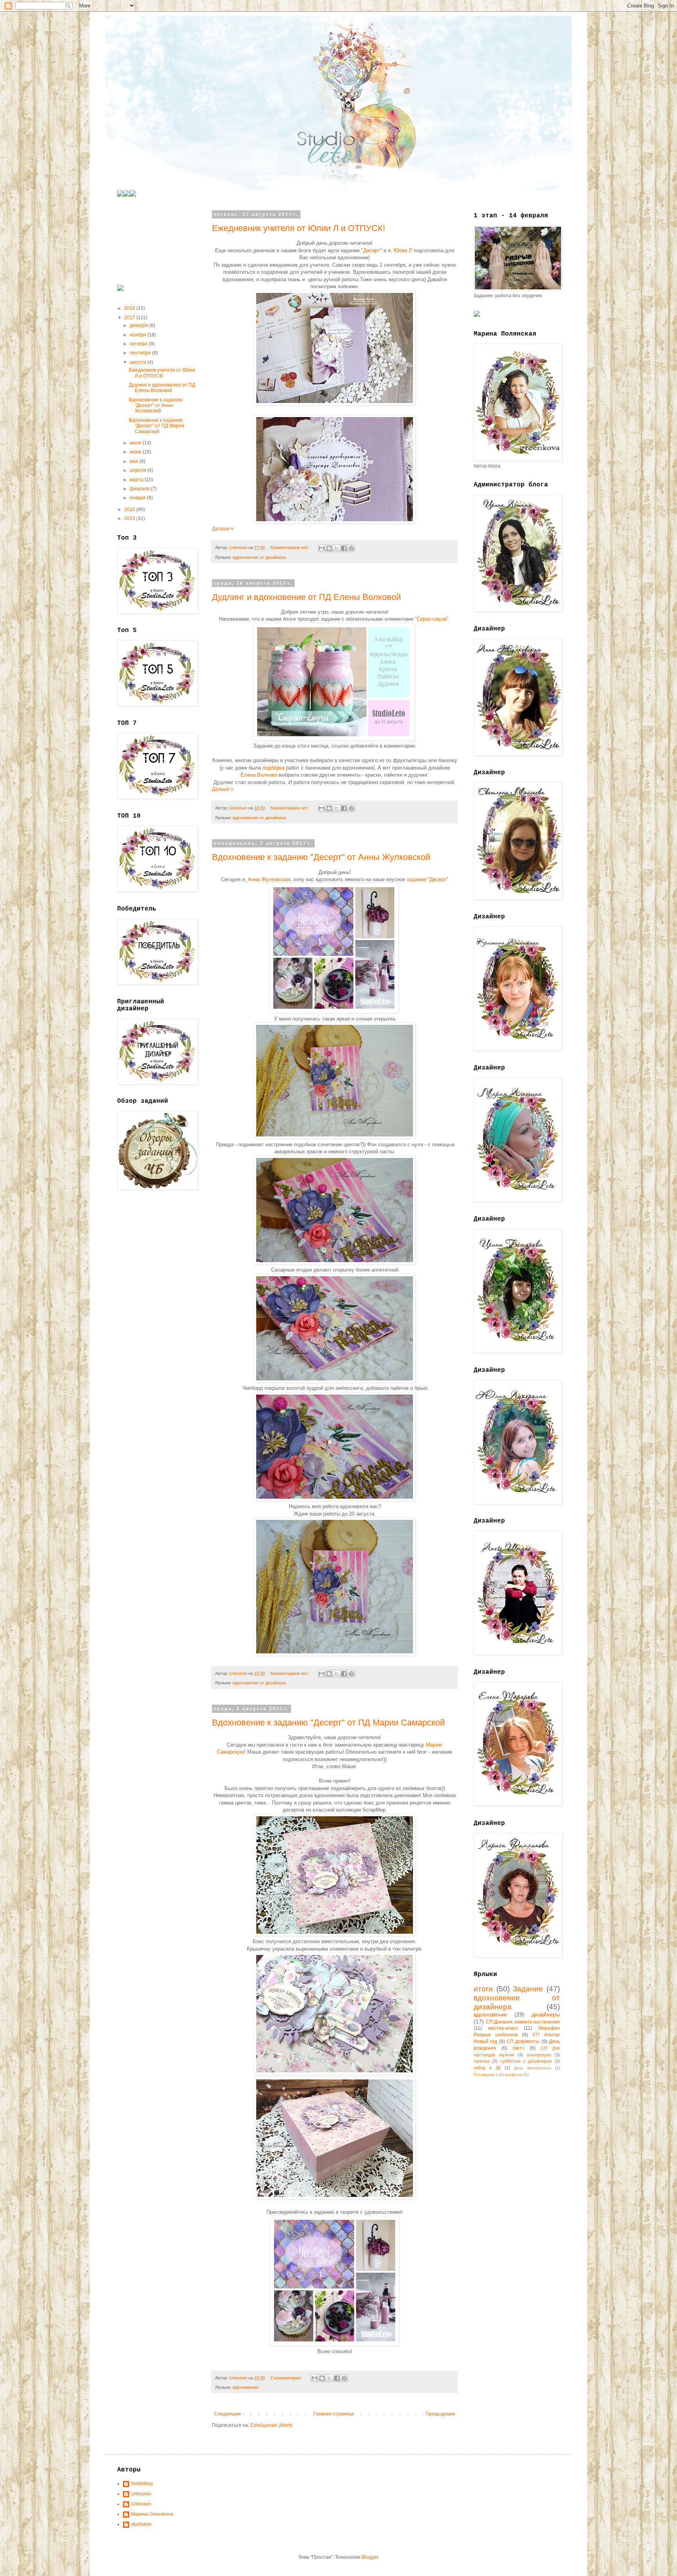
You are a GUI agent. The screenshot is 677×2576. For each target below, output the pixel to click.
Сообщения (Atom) (271, 2425)
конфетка (514, 2075)
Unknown (141, 2494)
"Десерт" (372, 250)
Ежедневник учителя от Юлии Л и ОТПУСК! (299, 228)
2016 (130, 509)
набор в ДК (487, 2068)
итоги (483, 1989)
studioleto (141, 2524)
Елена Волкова (259, 775)
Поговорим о (486, 2075)
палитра (482, 2061)
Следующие (227, 2414)
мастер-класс (503, 2028)
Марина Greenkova (152, 2514)
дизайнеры (546, 2014)
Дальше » (223, 529)
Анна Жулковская (269, 879)
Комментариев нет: (290, 547)
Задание (528, 1989)
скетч (518, 2048)
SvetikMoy (142, 2484)
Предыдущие (440, 2414)
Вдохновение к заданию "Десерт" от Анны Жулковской (321, 857)
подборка (274, 768)
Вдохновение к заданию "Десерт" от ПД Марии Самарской (328, 1722)
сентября (141, 353)
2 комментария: (287, 2378)
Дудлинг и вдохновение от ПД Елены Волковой (306, 597)
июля (136, 443)
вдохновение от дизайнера (259, 557)
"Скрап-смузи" (432, 619)
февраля (140, 489)
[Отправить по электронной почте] (322, 548)
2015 (130, 518)
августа (138, 362)
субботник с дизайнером (526, 2061)
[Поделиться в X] (337, 548)
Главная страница (333, 2414)
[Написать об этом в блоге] (329, 548)
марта (137, 480)
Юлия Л (403, 250)
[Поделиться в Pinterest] (351, 548)
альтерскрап (539, 2055)
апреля (138, 470)
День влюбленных (533, 2068)
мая (135, 461)
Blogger (370, 2557)
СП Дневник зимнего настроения (523, 2022)
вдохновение (246, 2387)
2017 (130, 318)
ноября (138, 335)
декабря (139, 325)
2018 (130, 308)
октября (139, 344)
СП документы (523, 2041)
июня (136, 452)
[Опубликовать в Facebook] (344, 548)
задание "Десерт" (427, 879)
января (138, 498)
